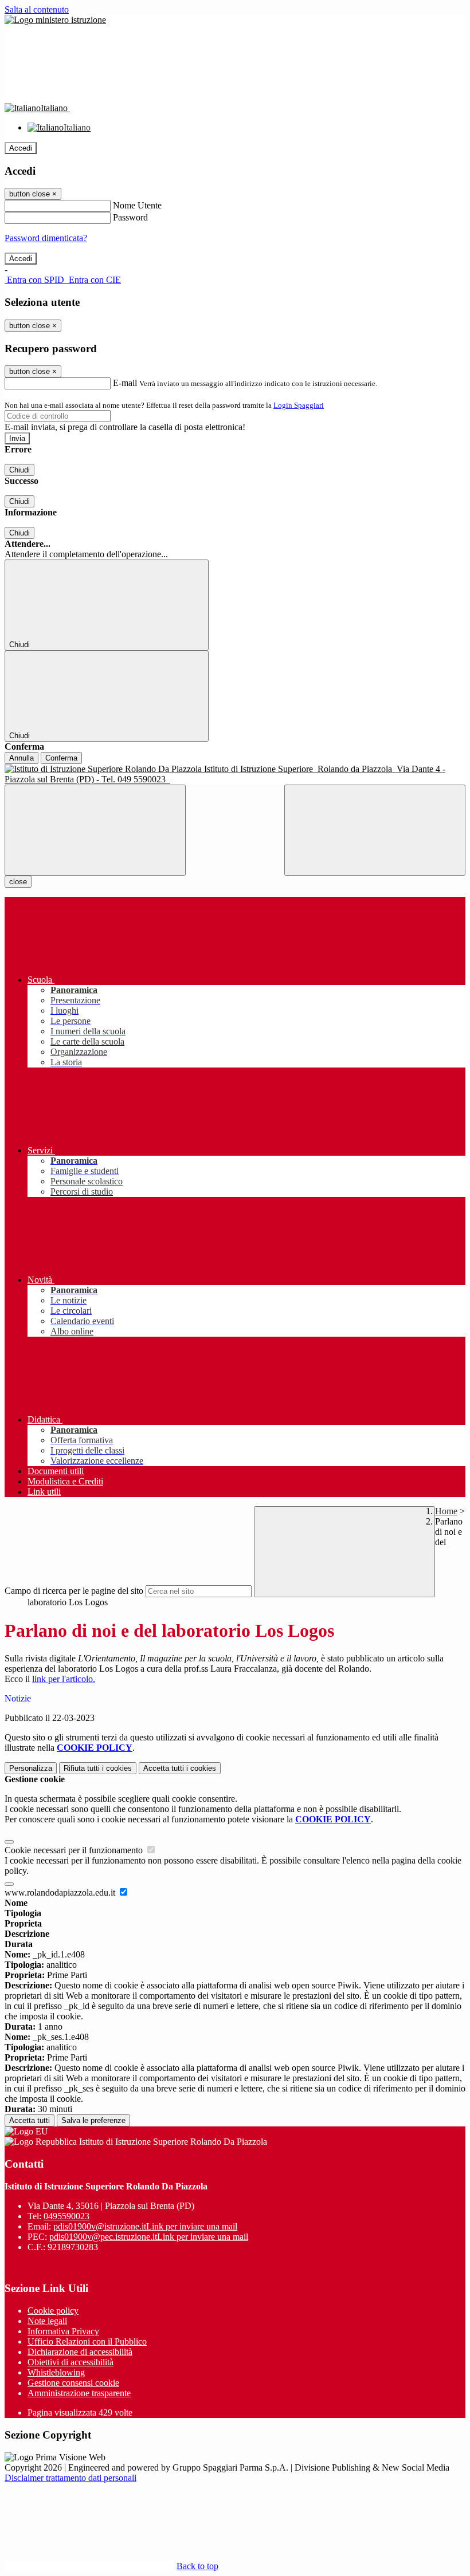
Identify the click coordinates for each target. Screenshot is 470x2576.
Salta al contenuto (37, 9)
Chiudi (19, 470)
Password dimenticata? (46, 238)
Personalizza (31, 1768)
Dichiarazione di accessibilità (80, 2352)
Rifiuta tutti (98, 1768)
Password (130, 217)
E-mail (125, 383)
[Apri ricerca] (375, 830)
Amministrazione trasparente (79, 2393)
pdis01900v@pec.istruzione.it (149, 2237)
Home (446, 1511)
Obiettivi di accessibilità (70, 2362)
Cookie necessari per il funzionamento (75, 1850)
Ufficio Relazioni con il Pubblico (87, 2341)
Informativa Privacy (63, 2331)
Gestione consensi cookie (73, 2383)
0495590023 (66, 2216)
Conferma (61, 758)
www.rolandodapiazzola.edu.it (61, 1892)
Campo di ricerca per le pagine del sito (74, 1591)
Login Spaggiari (299, 405)
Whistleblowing (56, 2372)
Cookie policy (53, 2311)
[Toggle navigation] (95, 830)
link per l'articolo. (64, 1679)
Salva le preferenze (93, 2120)
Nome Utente (137, 205)
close (18, 882)
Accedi (21, 148)
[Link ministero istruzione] (55, 20)
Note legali (47, 2321)
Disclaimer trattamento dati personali (70, 2478)
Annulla (21, 758)
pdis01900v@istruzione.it (145, 2226)
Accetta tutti (180, 1768)
